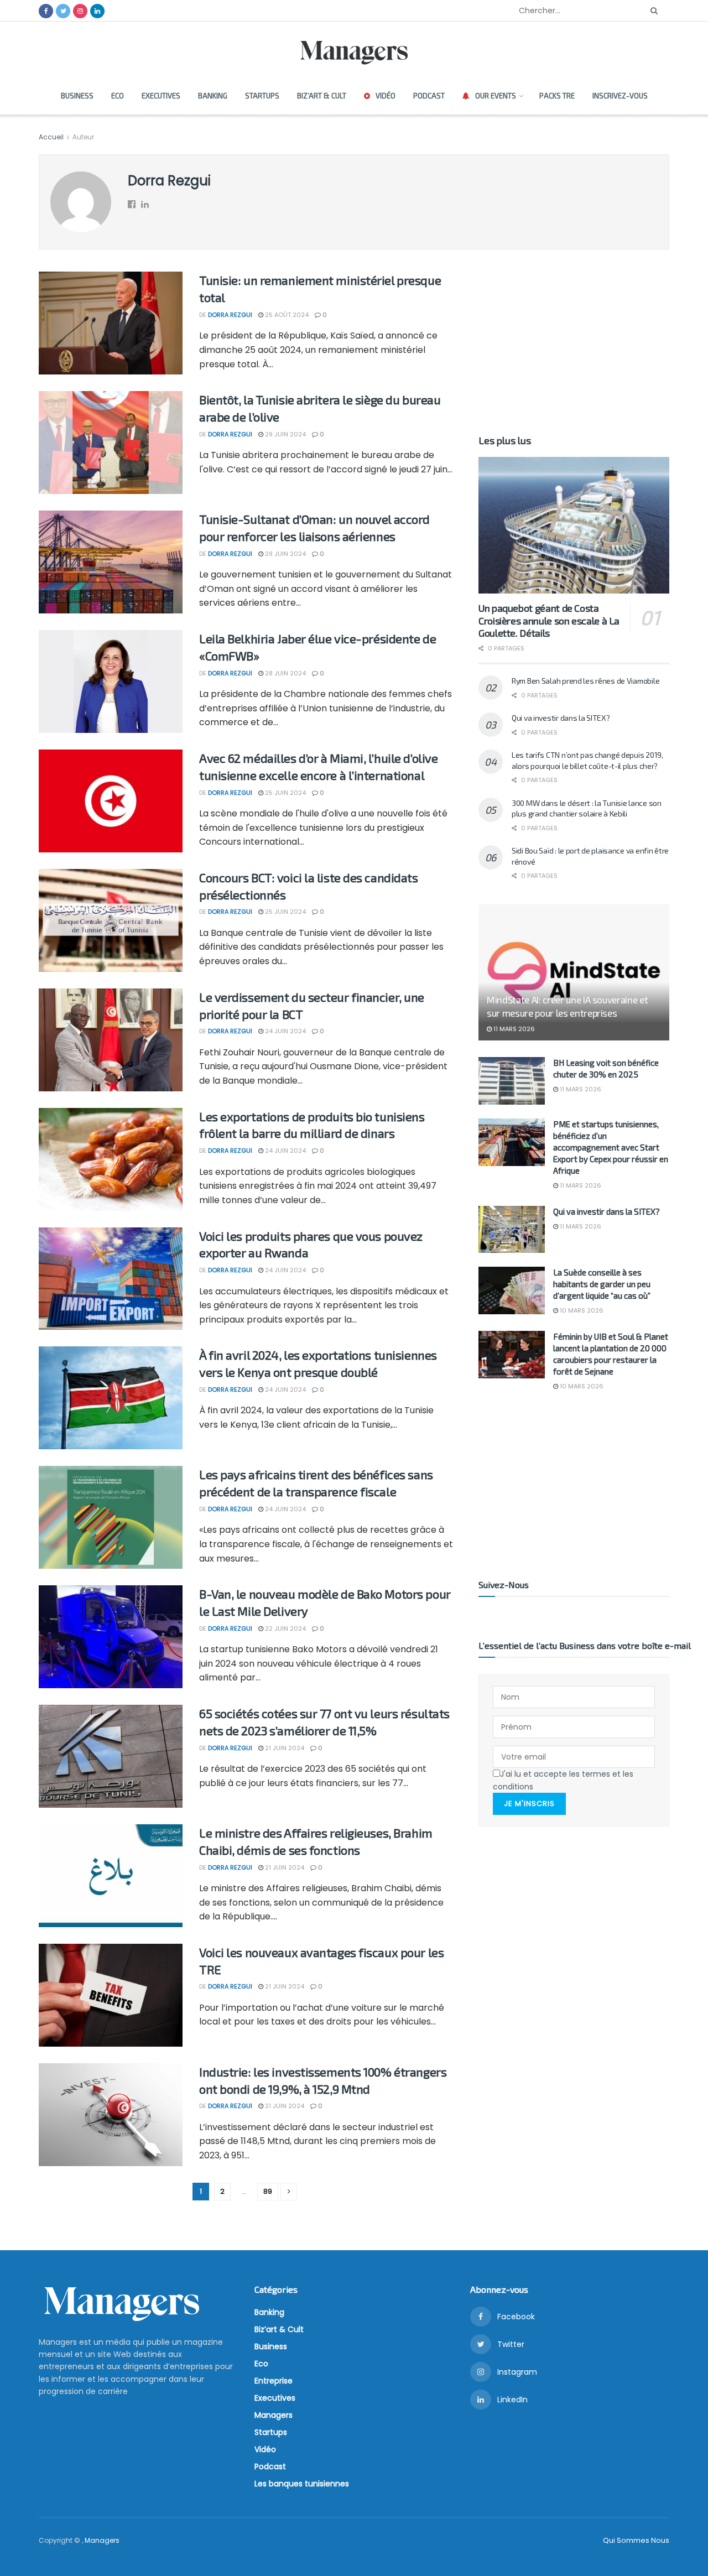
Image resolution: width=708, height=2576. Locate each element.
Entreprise (274, 2381)
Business (77, 96)
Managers (274, 2415)
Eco (118, 96)
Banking (213, 96)
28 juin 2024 (285, 673)
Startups (262, 96)
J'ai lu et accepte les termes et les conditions (563, 1780)
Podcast (429, 96)
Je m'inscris (529, 1804)
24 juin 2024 (285, 1031)
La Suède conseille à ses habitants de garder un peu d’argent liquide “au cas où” (602, 1284)
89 (268, 2191)
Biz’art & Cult (322, 96)
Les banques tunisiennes (302, 2484)
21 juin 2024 (284, 1748)
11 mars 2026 (513, 1029)
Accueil (52, 137)
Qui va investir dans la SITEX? (561, 718)
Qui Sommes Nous (636, 2540)
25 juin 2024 (285, 793)
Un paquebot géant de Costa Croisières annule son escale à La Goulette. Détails (549, 620)
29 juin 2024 (285, 434)
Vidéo (386, 96)
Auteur (83, 137)
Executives (161, 96)
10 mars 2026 (581, 1310)
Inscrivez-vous (620, 96)
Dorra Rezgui (230, 315)
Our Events (496, 96)
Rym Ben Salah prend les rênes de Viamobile (585, 681)
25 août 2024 (286, 315)
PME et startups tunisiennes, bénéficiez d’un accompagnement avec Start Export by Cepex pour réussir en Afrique (611, 1147)
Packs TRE (557, 96)
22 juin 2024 (285, 1628)
